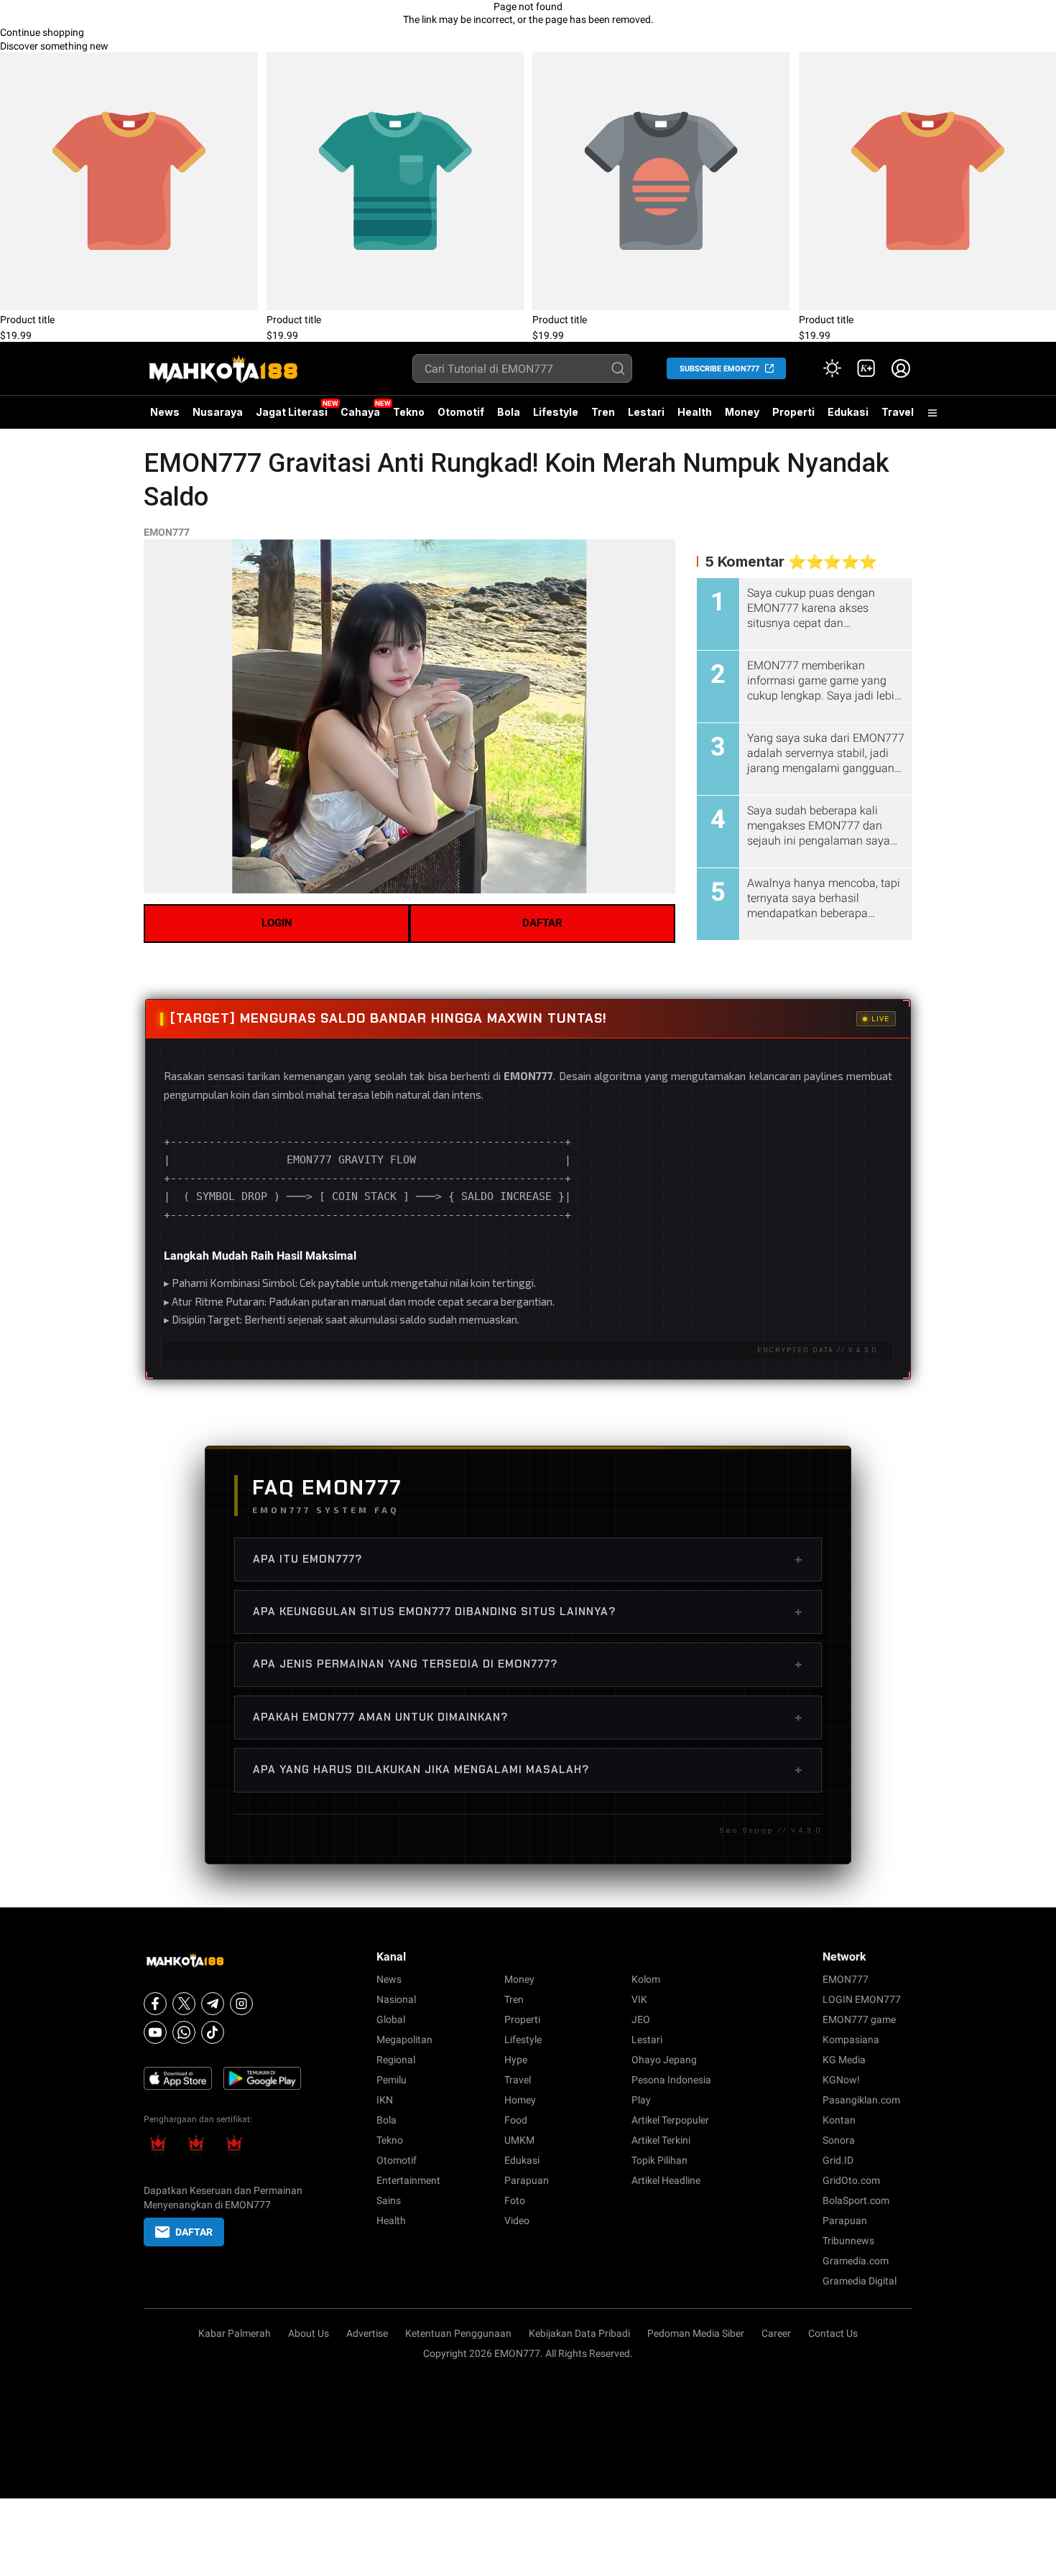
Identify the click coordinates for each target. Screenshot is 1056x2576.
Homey (520, 2100)
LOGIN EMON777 (862, 1999)
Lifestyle (556, 412)
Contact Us (833, 2333)
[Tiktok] (213, 2032)
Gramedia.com (856, 2261)
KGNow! (841, 2080)
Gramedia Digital (860, 2281)
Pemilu (392, 2080)
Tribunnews (848, 2241)
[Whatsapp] (184, 2032)
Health (695, 412)
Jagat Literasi (292, 412)
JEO (641, 2019)
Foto (515, 2200)
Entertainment (408, 2180)
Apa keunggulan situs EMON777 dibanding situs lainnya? (528, 1612)
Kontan (839, 2120)
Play (641, 2100)
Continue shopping (42, 32)
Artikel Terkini (661, 2140)
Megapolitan (404, 2040)
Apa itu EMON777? (528, 1559)
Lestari (646, 417)
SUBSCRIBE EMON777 (719, 369)
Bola (509, 412)
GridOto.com (851, 2180)
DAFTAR (542, 923)
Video (517, 2221)
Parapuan (527, 2180)
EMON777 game (859, 2019)
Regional (396, 2060)
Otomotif (461, 412)
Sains (389, 2200)
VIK (639, 1999)
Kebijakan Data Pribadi (579, 2333)
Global (391, 2019)
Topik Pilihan (659, 2160)
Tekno (409, 412)
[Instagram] (241, 2004)
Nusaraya (218, 412)
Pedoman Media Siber (696, 2333)
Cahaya (360, 412)
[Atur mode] (832, 368)
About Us (309, 2333)
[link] (866, 368)
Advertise (367, 2333)
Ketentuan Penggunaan (458, 2333)
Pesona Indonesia (671, 2080)
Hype (516, 2060)
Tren (603, 412)
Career (776, 2333)
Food (516, 2120)
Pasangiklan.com (861, 2100)
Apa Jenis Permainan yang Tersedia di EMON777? (528, 1664)
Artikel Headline (666, 2180)
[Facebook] (155, 2004)
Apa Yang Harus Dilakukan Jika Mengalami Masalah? (528, 1770)
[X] (184, 2004)
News (165, 412)
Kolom (646, 1979)
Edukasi (848, 412)
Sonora (839, 2140)
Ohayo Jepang (664, 2060)
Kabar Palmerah (235, 2333)
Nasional (396, 1999)
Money (742, 412)
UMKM (519, 2140)
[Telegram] (213, 2004)
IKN (385, 2100)
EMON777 (167, 532)
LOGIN (277, 923)
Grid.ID (838, 2160)
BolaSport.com (856, 2200)
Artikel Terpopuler (670, 2120)
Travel (898, 412)
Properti (793, 412)
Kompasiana (851, 2040)
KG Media (844, 2060)
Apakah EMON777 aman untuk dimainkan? (528, 1717)
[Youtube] (155, 2032)
